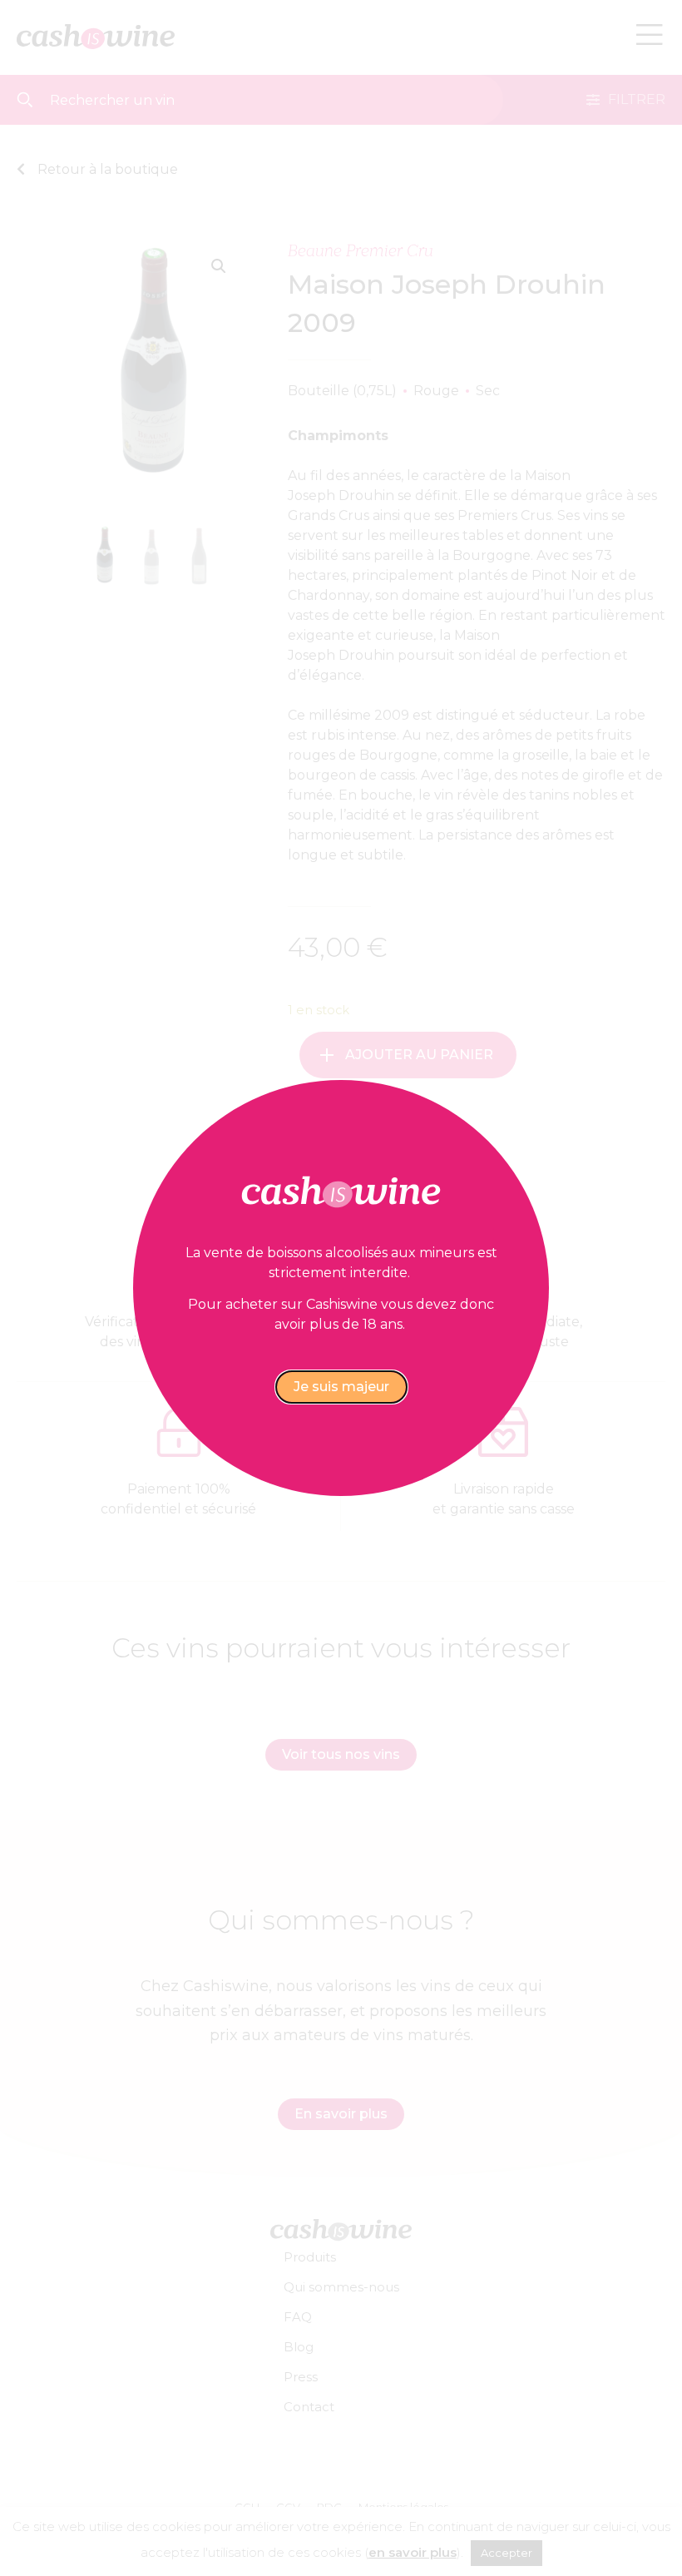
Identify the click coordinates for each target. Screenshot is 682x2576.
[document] (341, 1288)
